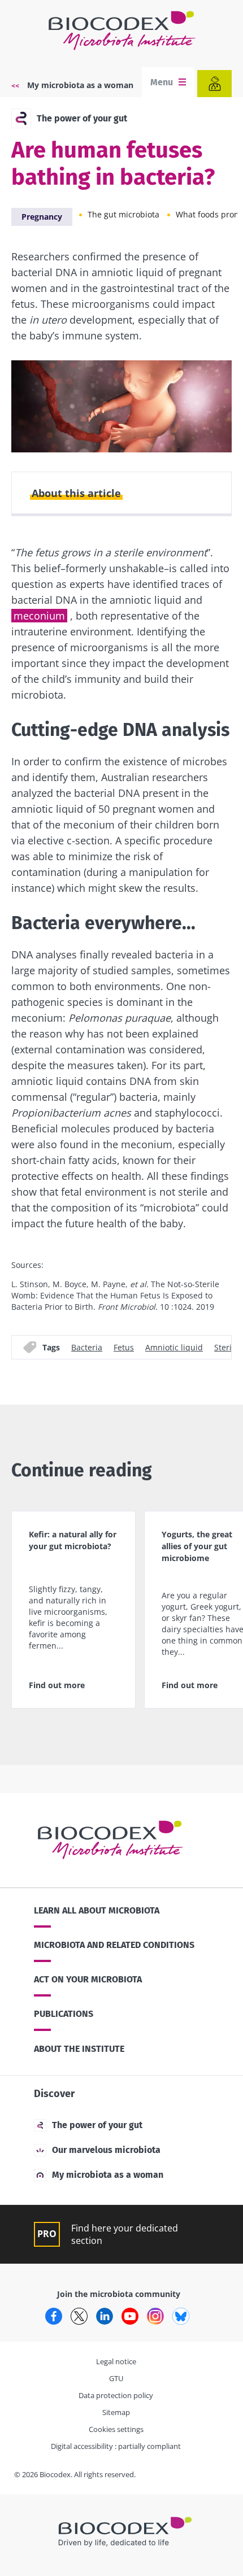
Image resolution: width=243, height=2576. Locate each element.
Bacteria (87, 1347)
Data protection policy (116, 2395)
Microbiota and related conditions (114, 1945)
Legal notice (116, 2361)
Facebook (54, 2316)
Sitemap (116, 2412)
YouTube (130, 2316)
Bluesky (181, 2316)
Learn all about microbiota (97, 1910)
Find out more (57, 1685)
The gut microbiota (123, 214)
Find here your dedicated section (125, 2234)
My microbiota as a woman (80, 85)
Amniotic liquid (174, 1347)
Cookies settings (116, 2429)
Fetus (124, 1347)
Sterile (226, 1347)
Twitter (79, 2316)
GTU (116, 2378)
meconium (39, 616)
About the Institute (79, 2049)
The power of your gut (82, 118)
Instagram (155, 2316)
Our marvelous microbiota (106, 2150)
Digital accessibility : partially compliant (116, 2446)
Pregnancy (42, 217)
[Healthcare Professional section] (214, 84)
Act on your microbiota (88, 1979)
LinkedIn (105, 2316)
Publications (64, 2014)
